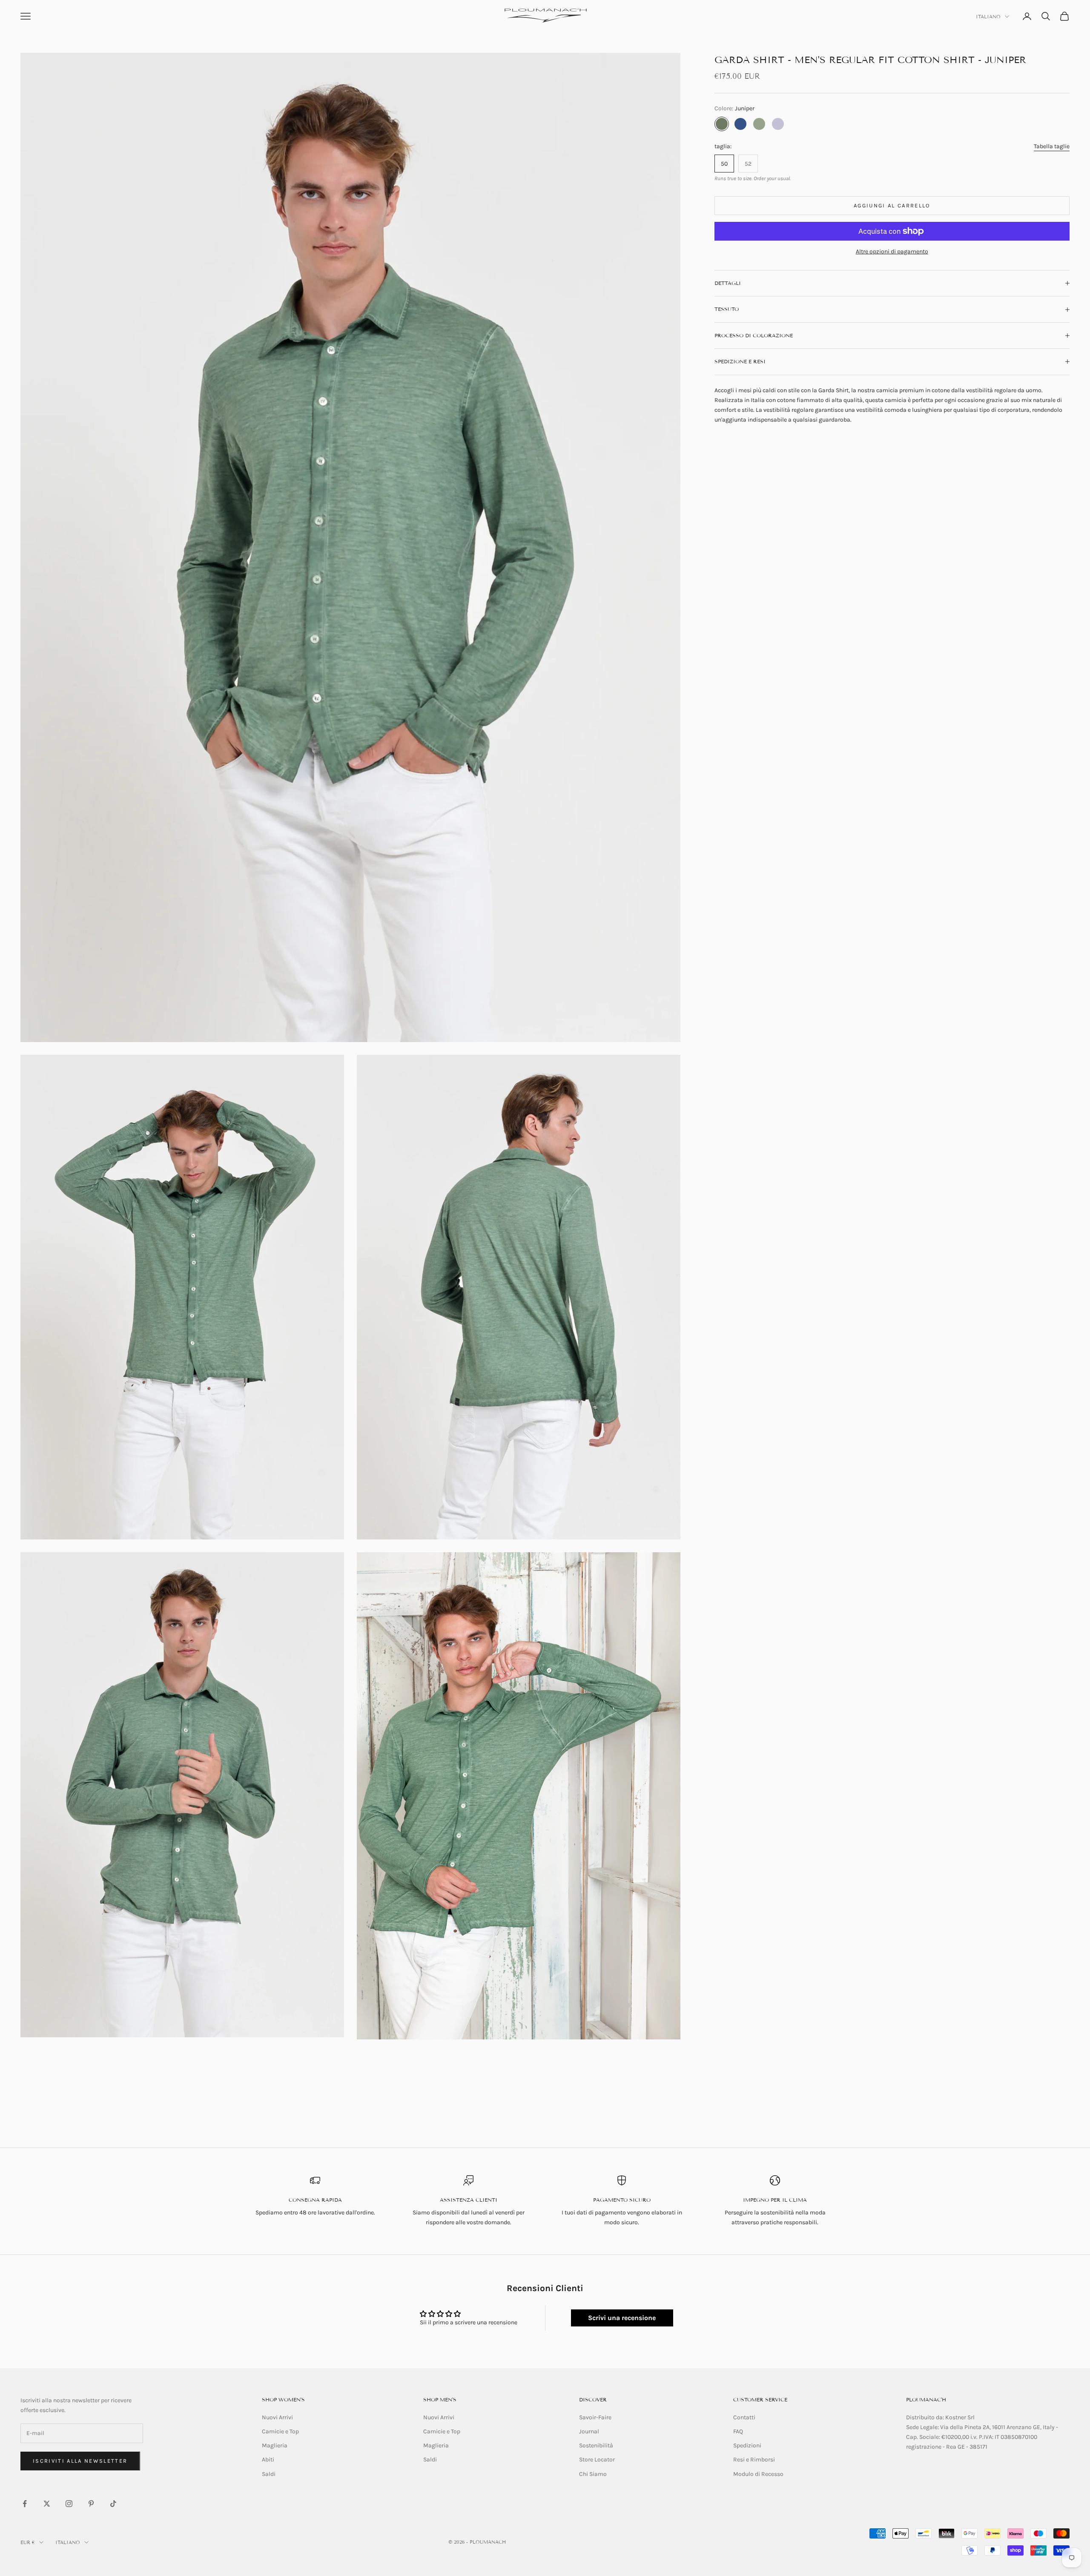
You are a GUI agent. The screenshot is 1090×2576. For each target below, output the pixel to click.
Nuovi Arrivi (277, 2417)
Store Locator (597, 2460)
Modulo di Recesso (758, 2474)
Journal (589, 2431)
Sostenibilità (596, 2445)
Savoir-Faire (595, 2417)
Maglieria (275, 2445)
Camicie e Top (280, 2431)
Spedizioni (747, 2445)
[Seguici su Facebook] (25, 2504)
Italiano (988, 17)
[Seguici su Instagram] (69, 2504)
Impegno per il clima (775, 2200)
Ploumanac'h (926, 2399)
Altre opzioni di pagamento (892, 251)
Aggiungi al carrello (892, 205)
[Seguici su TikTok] (113, 2504)
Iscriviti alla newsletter (80, 2461)
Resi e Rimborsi (754, 2460)
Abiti (268, 2460)
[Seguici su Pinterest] (91, 2504)
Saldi (269, 2474)
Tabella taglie (1052, 146)
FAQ (738, 2431)
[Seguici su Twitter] (47, 2504)
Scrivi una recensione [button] (622, 2318)
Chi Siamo (593, 2474)
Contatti (744, 2417)
